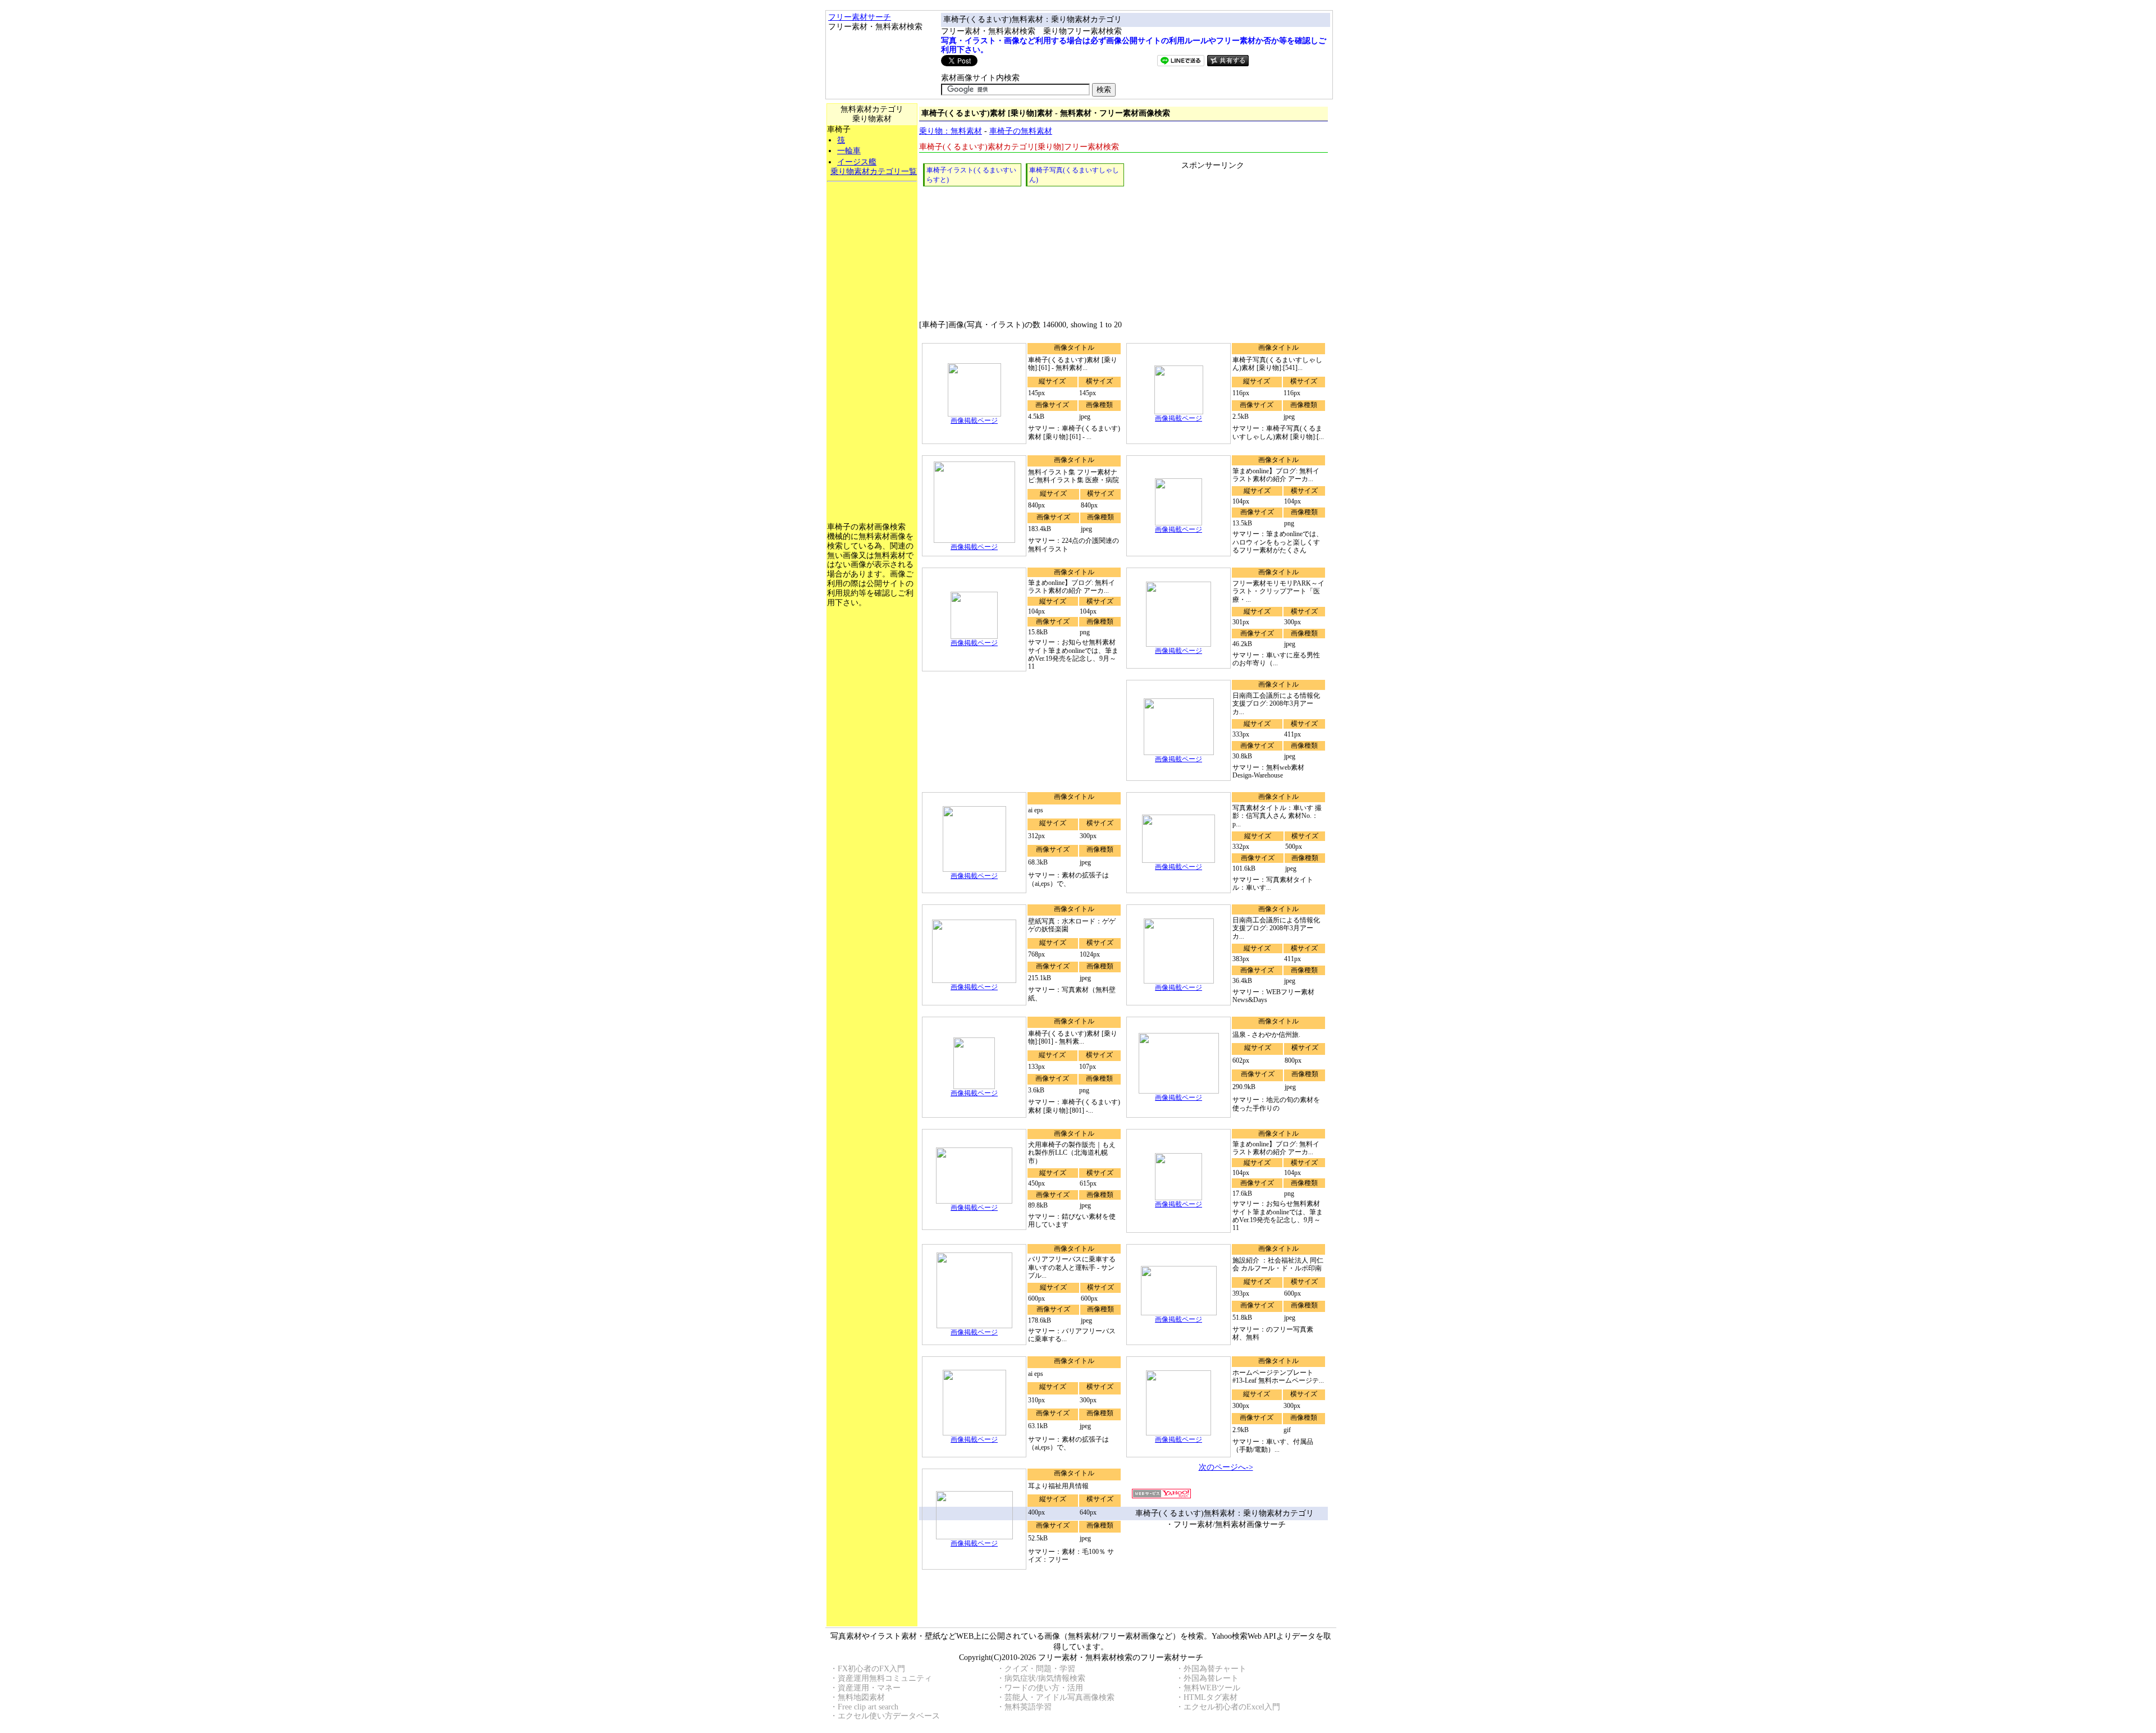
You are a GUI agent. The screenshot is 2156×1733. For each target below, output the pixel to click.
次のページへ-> (1226, 1467)
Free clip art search (868, 1707)
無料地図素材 (861, 1697)
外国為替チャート (1215, 1669)
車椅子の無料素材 (1021, 131)
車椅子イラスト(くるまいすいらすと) (971, 175)
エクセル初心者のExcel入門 (1232, 1707)
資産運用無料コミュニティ (885, 1678)
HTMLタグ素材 (1211, 1697)
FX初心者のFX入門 (871, 1669)
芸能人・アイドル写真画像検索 (1059, 1697)
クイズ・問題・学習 (1040, 1669)
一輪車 (849, 151)
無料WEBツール (1212, 1688)
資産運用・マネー (869, 1688)
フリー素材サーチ (860, 17)
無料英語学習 (1028, 1707)
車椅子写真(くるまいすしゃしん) (1074, 175)
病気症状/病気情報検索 (1045, 1678)
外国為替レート (1211, 1678)
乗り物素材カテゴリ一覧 (874, 172)
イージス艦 (857, 162)
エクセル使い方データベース (889, 1716)
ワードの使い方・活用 (1044, 1688)
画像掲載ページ (974, 420)
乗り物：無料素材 (951, 131)
